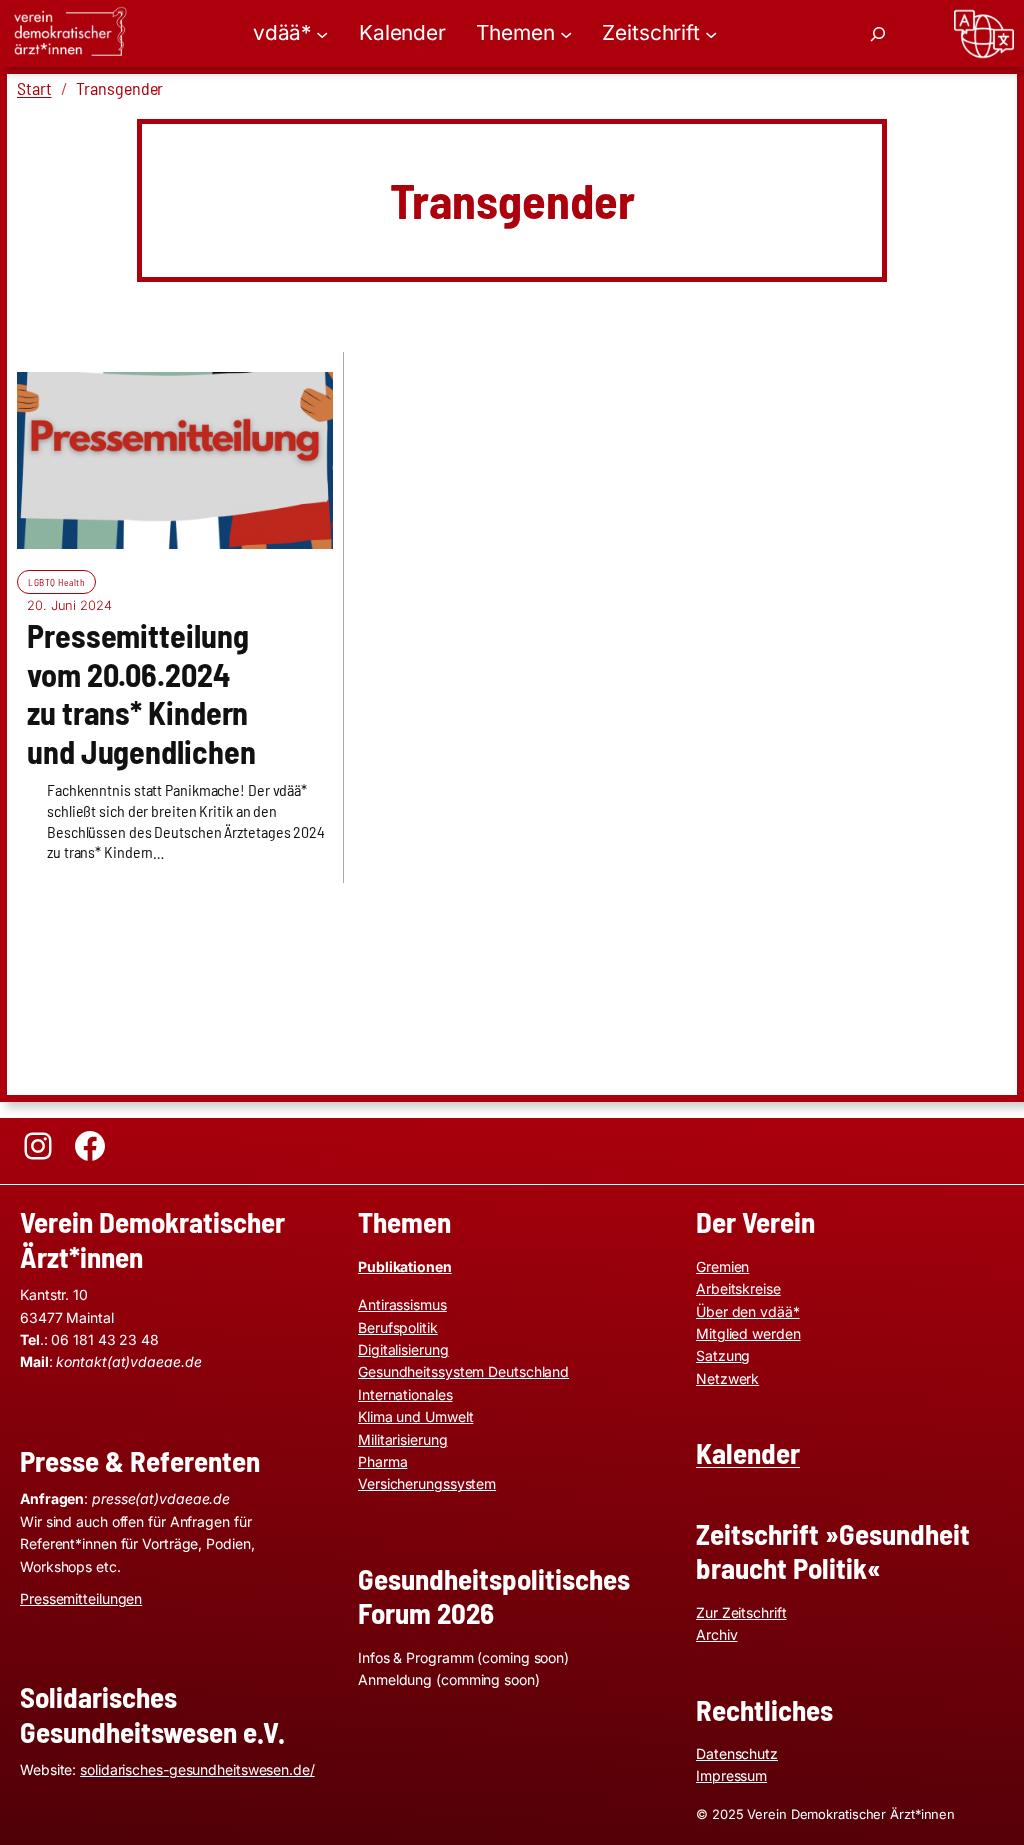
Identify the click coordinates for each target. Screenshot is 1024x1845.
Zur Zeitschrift (741, 1612)
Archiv (716, 1634)
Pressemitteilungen (81, 1598)
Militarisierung (403, 1439)
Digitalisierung (403, 1349)
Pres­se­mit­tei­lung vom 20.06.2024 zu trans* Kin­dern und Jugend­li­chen (141, 692)
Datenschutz (737, 1753)
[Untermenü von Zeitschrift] (711, 33)
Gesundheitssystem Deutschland (463, 1371)
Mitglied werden (748, 1333)
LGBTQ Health (56, 582)
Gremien (722, 1266)
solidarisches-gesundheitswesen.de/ (197, 1769)
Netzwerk (727, 1378)
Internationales (405, 1394)
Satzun (718, 1355)
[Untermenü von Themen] (566, 33)
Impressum (731, 1775)
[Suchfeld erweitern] (878, 34)
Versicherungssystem (427, 1483)
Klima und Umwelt (415, 1416)
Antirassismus (402, 1304)
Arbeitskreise (738, 1288)
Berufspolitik (398, 1327)
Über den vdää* (748, 1311)
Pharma (382, 1461)
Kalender (748, 1452)
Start (34, 88)
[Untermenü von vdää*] (322, 33)
